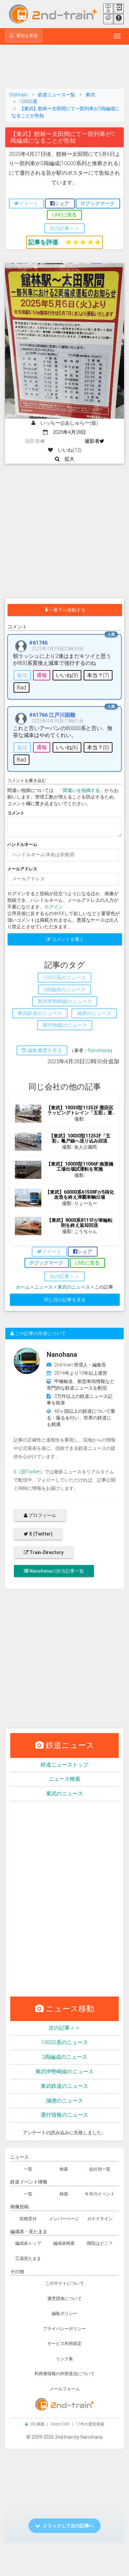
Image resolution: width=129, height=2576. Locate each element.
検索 (64, 2169)
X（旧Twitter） (29, 1472)
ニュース (44, 1287)
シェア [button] (62, 204)
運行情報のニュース (64, 2115)
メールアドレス (22, 869)
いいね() (67, 675)
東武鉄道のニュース (64, 2086)
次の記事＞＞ (64, 2028)
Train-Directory (46, 1552)
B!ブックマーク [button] (98, 204)
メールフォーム (65, 2389)
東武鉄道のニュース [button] (40, 1013)
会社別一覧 (100, 2169)
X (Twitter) (40, 1534)
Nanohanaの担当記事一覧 (56, 1571)
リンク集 (64, 2359)
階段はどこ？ (100, 2243)
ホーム (23, 1287)
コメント (16, 813)
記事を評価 (43, 242)
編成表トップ (28, 2243)
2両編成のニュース (65, 2057)
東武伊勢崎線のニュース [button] (65, 1001)
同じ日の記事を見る (65, 1300)
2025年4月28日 (67, 432)
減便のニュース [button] (94, 1013)
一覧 (28, 2169)
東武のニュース (74, 1287)
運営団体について (64, 2299)
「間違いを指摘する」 (81, 790)
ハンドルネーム (22, 844)
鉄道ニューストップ (64, 1765)
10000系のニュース (65, 2042)
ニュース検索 (64, 1779)
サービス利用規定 (64, 2344)
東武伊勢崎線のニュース (64, 2071)
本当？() (98, 675)
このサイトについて (65, 2283)
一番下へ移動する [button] (67, 610)
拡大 (67, 459)
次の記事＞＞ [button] (64, 228)
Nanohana (99, 1050)
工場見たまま (28, 2258)
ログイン (54, 907)
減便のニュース (64, 2101)
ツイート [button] (29, 204)
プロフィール (42, 1515)
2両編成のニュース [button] (64, 989)
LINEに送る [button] (64, 215)
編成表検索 (64, 2243)
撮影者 (92, 441)
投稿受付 (28, 2219)
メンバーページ (64, 2219)
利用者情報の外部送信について (64, 2374)
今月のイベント (100, 2194)
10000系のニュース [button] (64, 978)
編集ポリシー (64, 2313)
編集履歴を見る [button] (44, 1050)
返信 (22, 675)
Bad (21, 688)
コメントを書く (67, 939)
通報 (42, 675)
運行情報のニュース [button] (65, 1025)
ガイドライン (100, 2219)
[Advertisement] (64, 68)
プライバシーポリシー (64, 2329)
